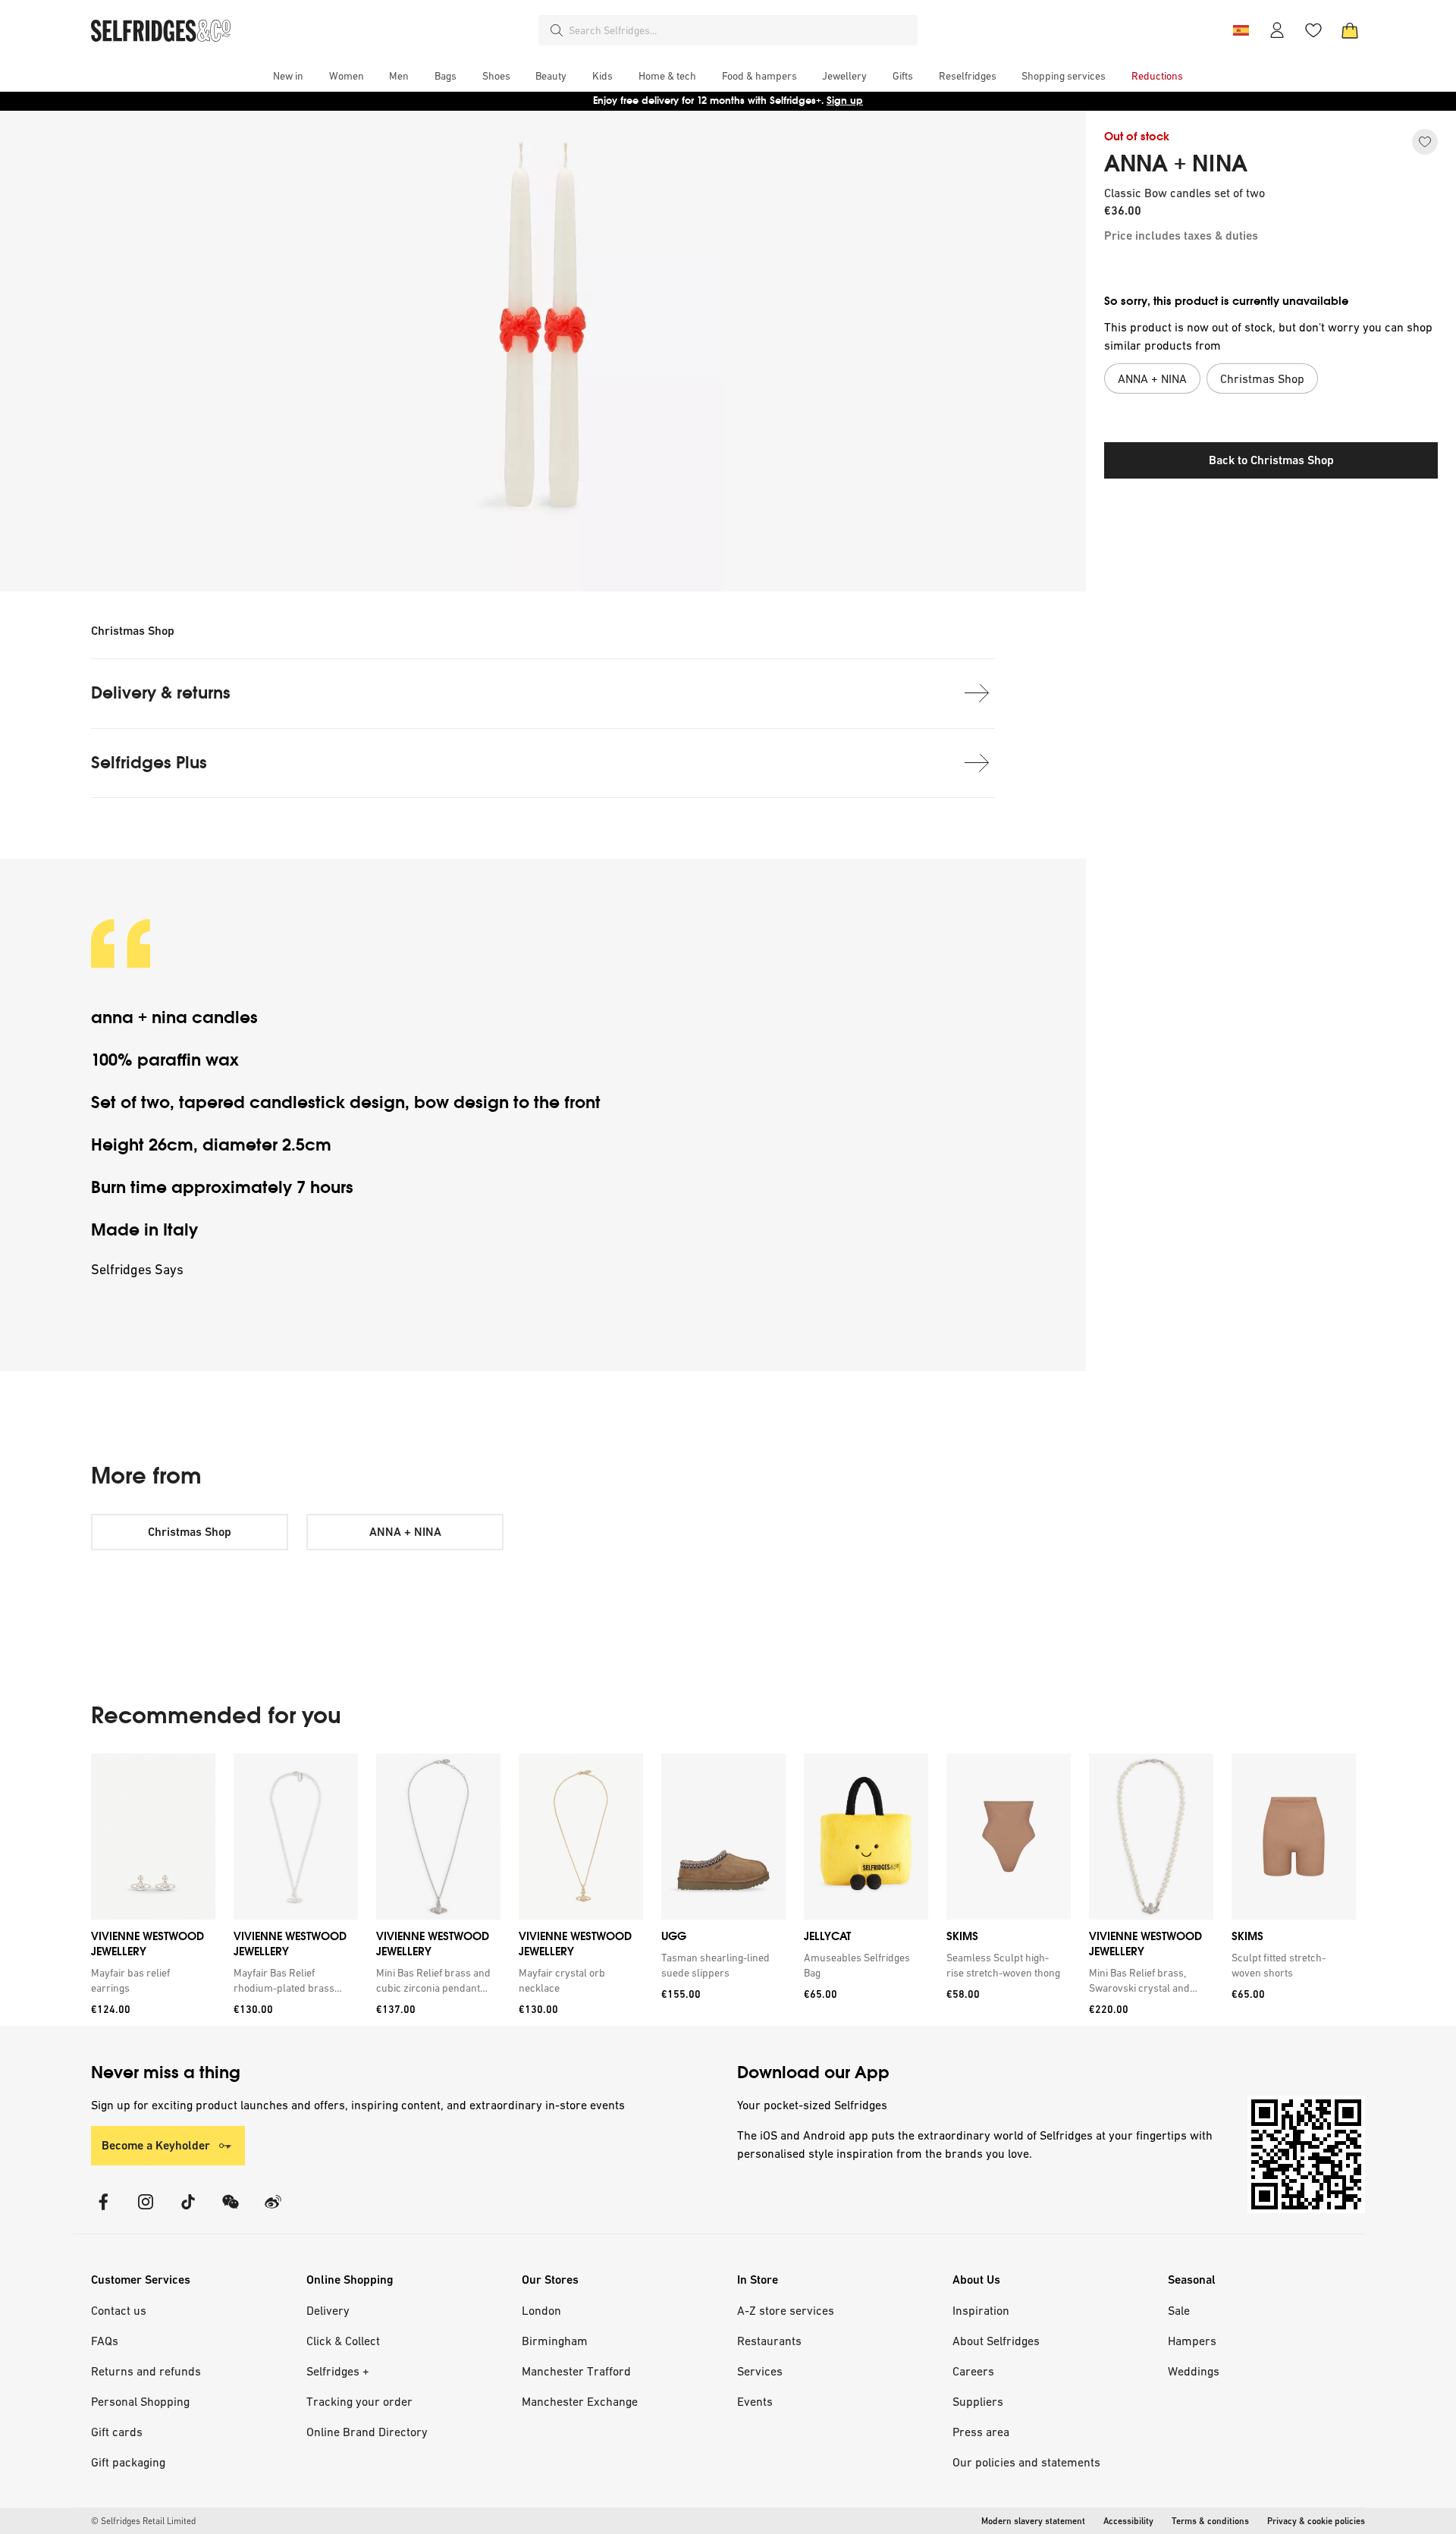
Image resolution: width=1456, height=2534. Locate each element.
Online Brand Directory (367, 2432)
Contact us (119, 2310)
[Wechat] (231, 2211)
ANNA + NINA (1176, 164)
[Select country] (1241, 30)
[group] (723, 1890)
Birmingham (555, 2341)
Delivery (328, 2310)
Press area (981, 2432)
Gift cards (117, 2432)
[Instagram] (146, 2211)
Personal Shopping (140, 2401)
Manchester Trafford (576, 2371)
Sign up (845, 100)
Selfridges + (338, 2371)
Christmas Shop (133, 631)
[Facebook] (103, 2211)
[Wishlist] (1313, 30)
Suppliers (978, 2401)
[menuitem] (288, 76)
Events (755, 2401)
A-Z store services (786, 2310)
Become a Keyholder (156, 2145)
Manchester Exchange (580, 2401)
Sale (1179, 2310)
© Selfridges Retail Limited (143, 2521)
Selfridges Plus (149, 763)
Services (760, 2371)
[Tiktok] (188, 2211)
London (541, 2310)
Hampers (1192, 2341)
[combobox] (740, 30)
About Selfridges (996, 2341)
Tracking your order (359, 2401)
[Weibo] (273, 2211)
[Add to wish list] (1425, 142)
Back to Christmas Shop (1271, 460)
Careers (973, 2371)
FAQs (105, 2341)
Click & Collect (343, 2341)
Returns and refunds (146, 2371)
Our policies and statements (1026, 2462)
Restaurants (769, 2341)
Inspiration (981, 2310)
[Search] (557, 30)
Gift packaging (128, 2462)
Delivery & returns (161, 693)
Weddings (1194, 2371)
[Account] (1277, 30)
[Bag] (1350, 30)
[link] (150, 1980)
